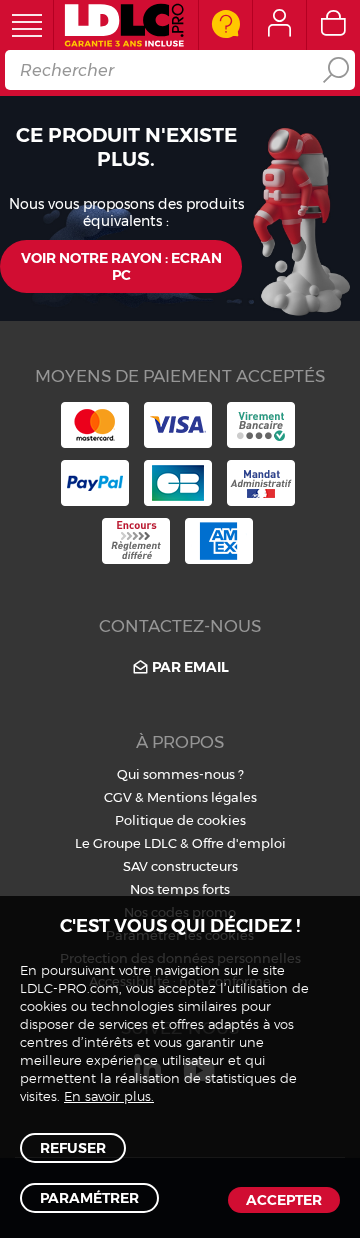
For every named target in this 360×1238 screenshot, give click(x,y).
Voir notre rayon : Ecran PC (121, 266)
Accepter (284, 1200)
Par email (190, 667)
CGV (118, 797)
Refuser (73, 1148)
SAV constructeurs (180, 866)
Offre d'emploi (239, 843)
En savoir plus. (109, 1097)
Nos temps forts (180, 889)
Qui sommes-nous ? (180, 774)
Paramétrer (89, 1198)
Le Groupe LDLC (126, 843)
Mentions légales (202, 797)
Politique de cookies (180, 820)
